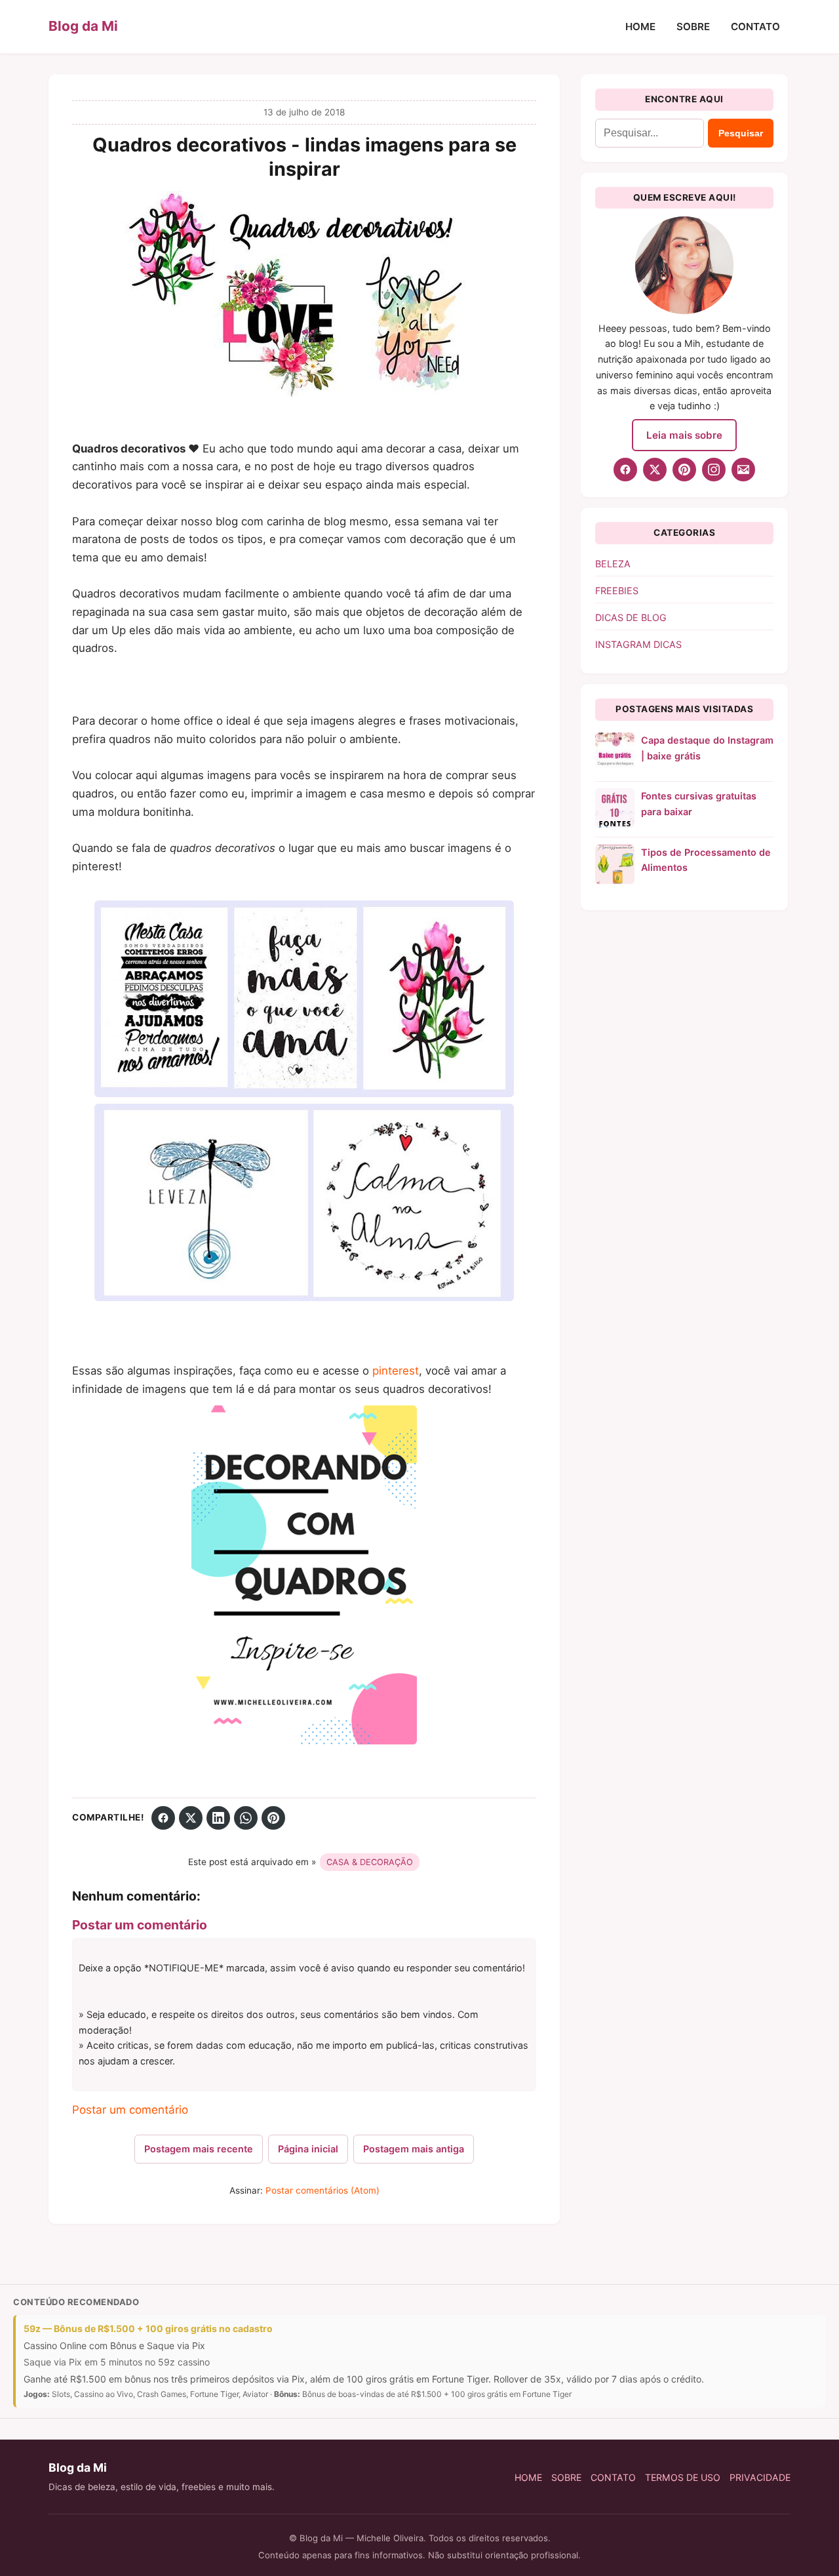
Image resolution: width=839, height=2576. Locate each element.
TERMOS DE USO (683, 2477)
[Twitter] (191, 1818)
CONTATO (755, 27)
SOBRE (693, 27)
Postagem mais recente (199, 2149)
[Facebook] (163, 1818)
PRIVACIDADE (760, 2477)
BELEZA (613, 564)
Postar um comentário (130, 2110)
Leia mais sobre (684, 435)
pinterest (396, 1371)
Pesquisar (741, 133)
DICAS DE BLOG (631, 617)
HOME (640, 27)
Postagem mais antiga (414, 2149)
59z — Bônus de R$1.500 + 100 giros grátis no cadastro (148, 2328)
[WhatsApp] (246, 1818)
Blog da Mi (83, 26)
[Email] (743, 470)
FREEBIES (617, 591)
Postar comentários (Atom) (322, 2190)
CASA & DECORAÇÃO (370, 1862)
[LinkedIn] (218, 1818)
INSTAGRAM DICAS (638, 644)
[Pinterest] (273, 1818)
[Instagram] (714, 470)
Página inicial (308, 2149)
